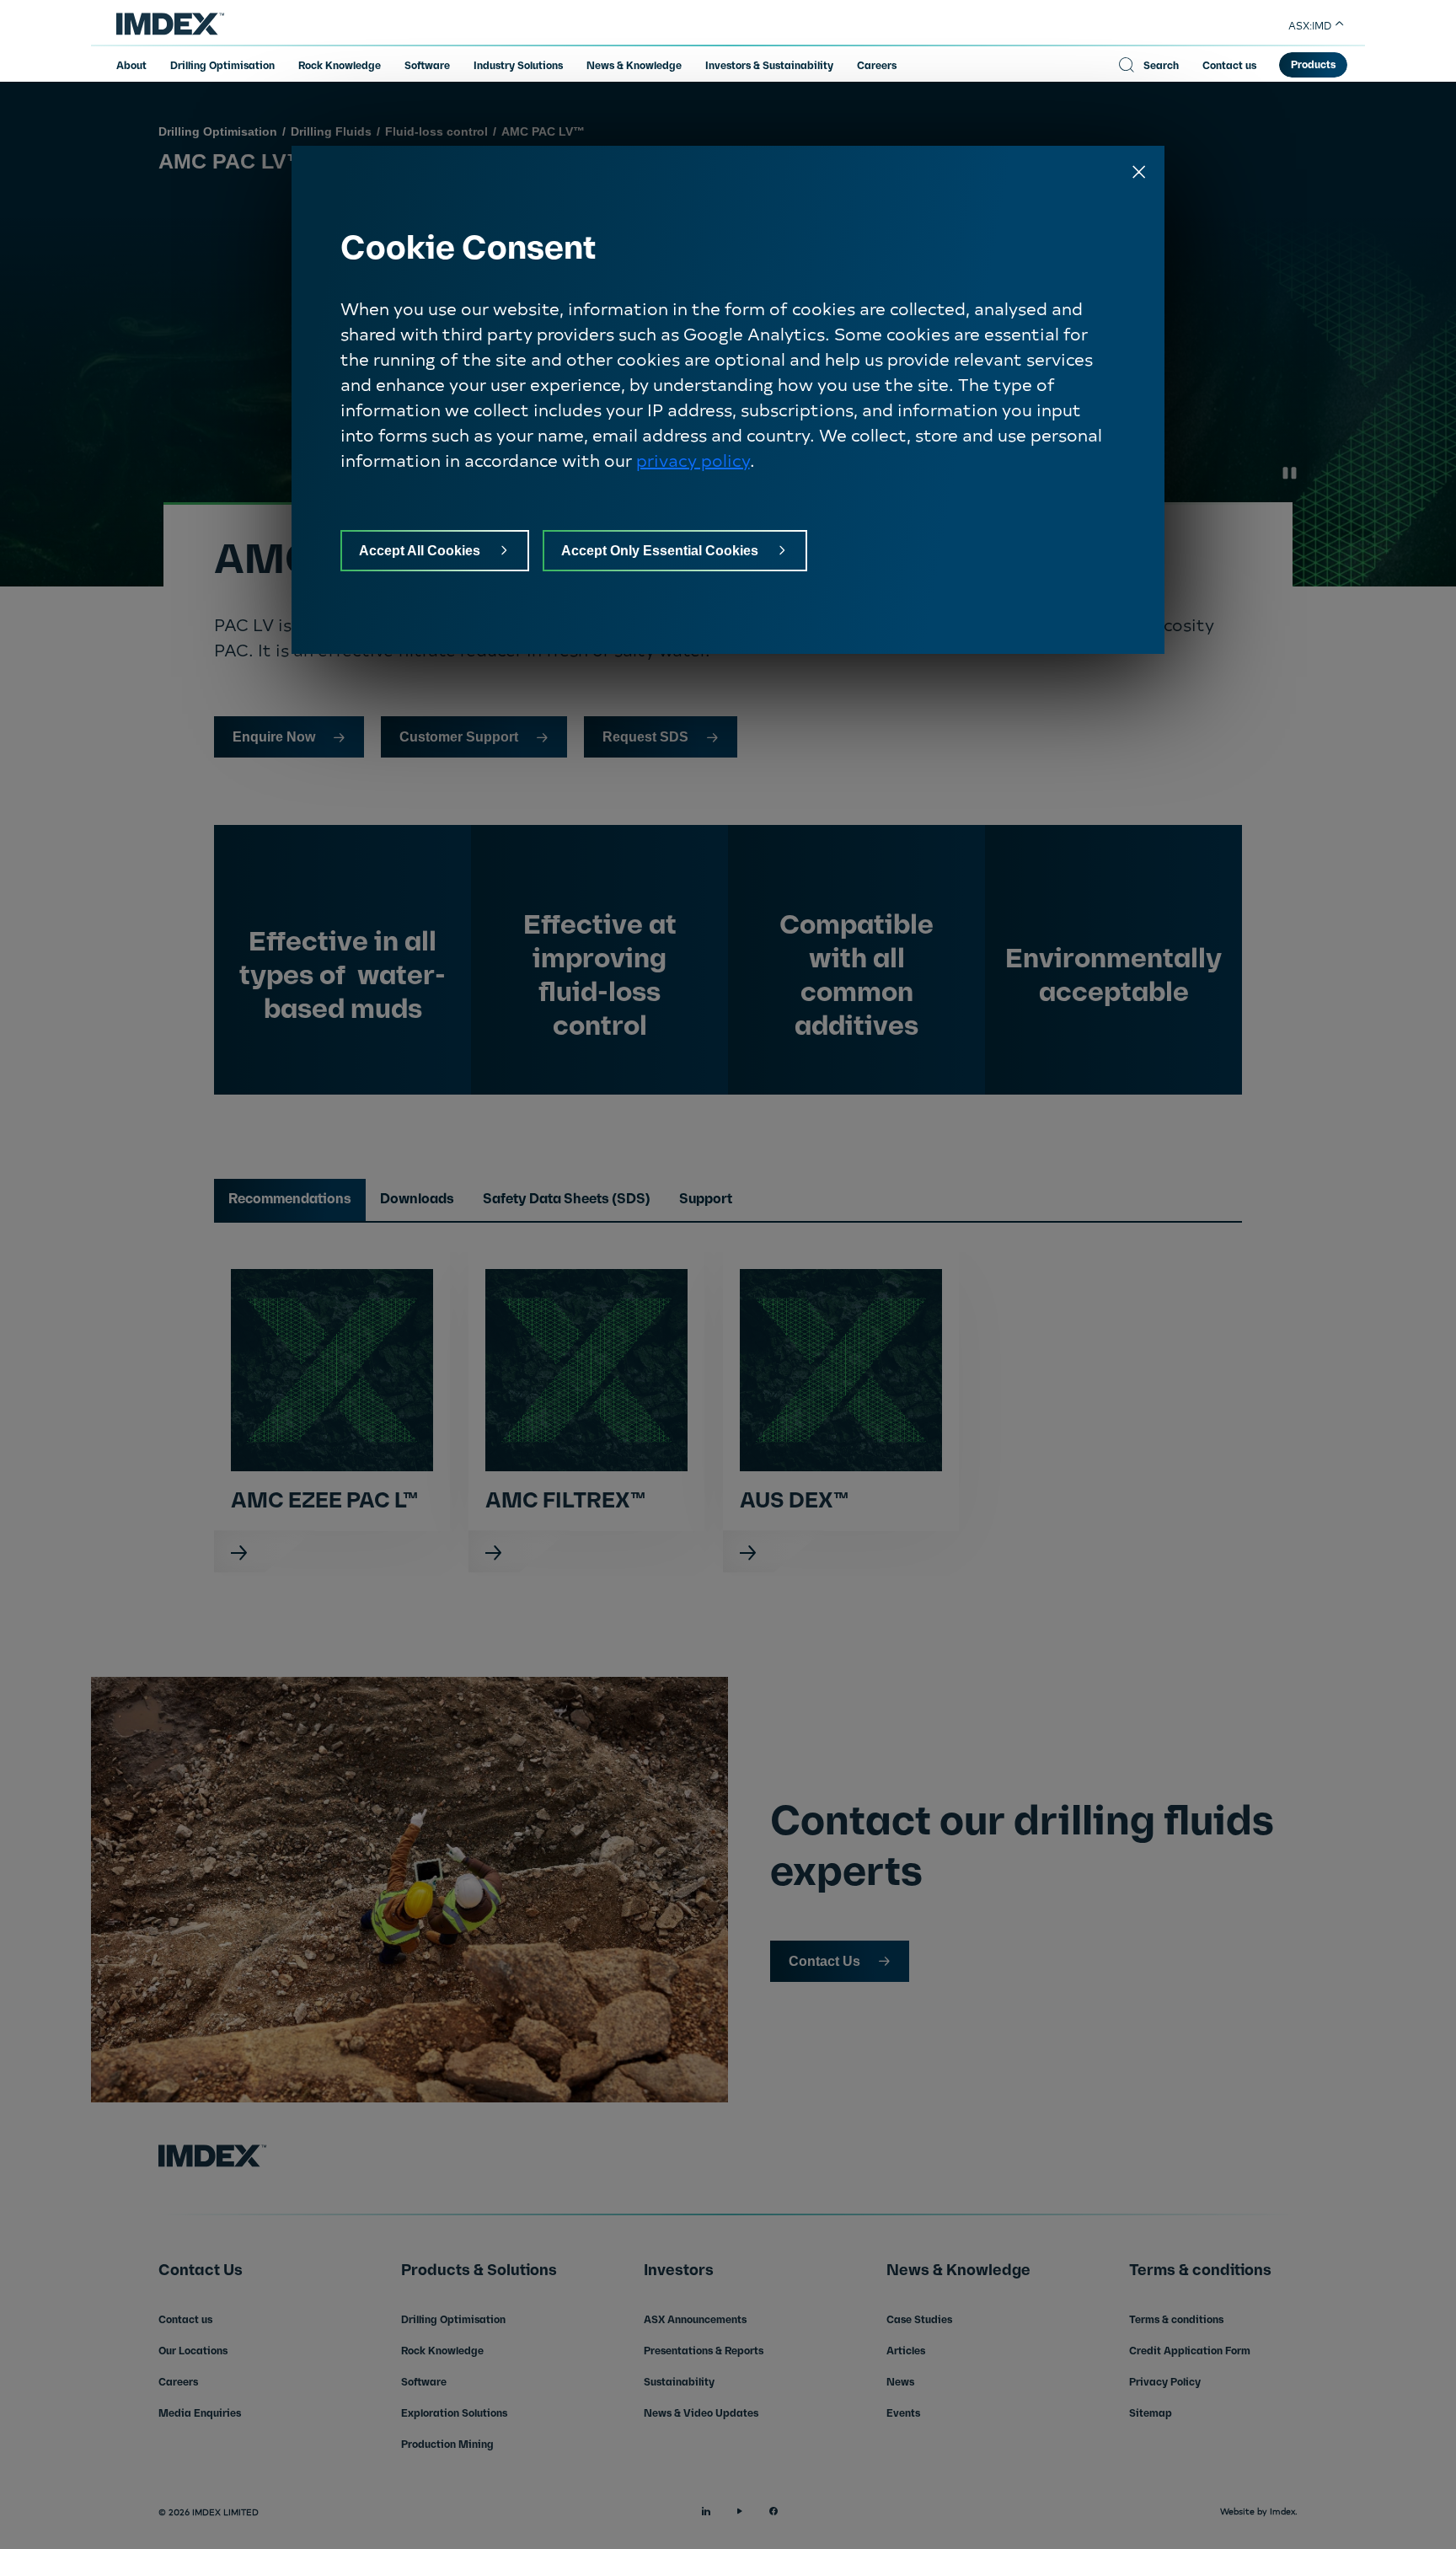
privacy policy (693, 460)
